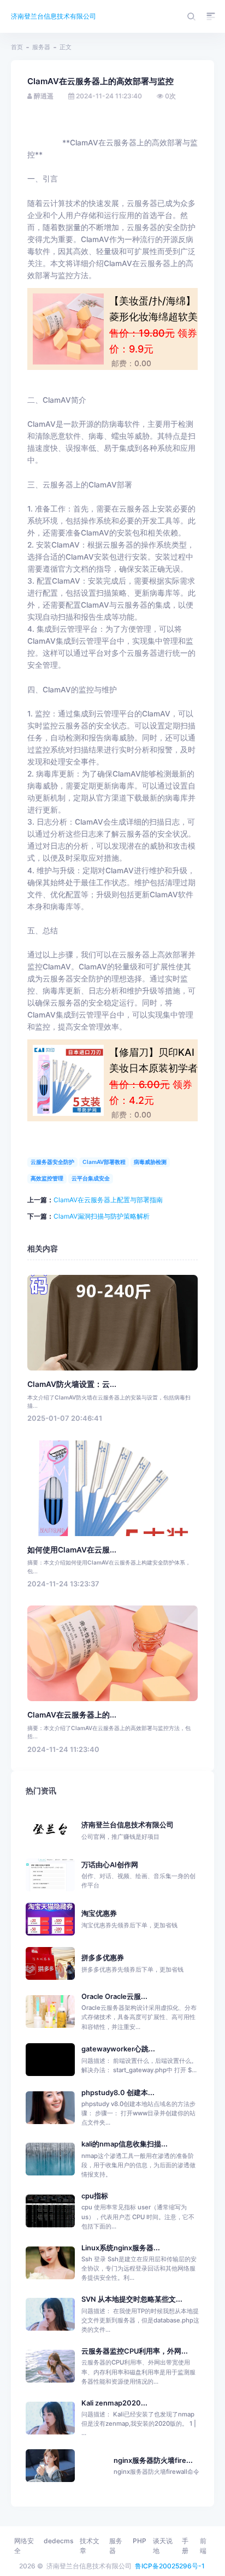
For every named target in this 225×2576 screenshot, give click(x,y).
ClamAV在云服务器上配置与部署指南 (108, 1200)
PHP (140, 2541)
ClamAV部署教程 (104, 1162)
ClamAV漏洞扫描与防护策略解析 (102, 1216)
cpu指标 (95, 2196)
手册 (185, 2546)
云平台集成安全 (91, 1178)
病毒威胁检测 (150, 1162)
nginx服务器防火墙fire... (153, 2460)
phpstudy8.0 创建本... (118, 2093)
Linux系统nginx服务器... (121, 2248)
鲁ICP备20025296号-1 (170, 2566)
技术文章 (90, 2546)
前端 (203, 2546)
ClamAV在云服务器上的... (72, 1715)
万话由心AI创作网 (138, 1875)
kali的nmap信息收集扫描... (125, 2144)
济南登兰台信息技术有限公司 (54, 16)
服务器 (41, 47)
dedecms (58, 2541)
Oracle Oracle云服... (114, 1996)
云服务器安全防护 (52, 1162)
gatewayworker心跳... (118, 2049)
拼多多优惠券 (132, 1963)
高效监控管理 (47, 1178)
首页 (17, 47)
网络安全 (24, 2546)
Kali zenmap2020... (114, 2403)
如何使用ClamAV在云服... (72, 1550)
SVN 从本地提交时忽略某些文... (132, 2299)
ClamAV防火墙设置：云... (72, 1384)
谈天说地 (163, 2546)
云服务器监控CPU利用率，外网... (135, 2351)
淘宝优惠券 (129, 1919)
